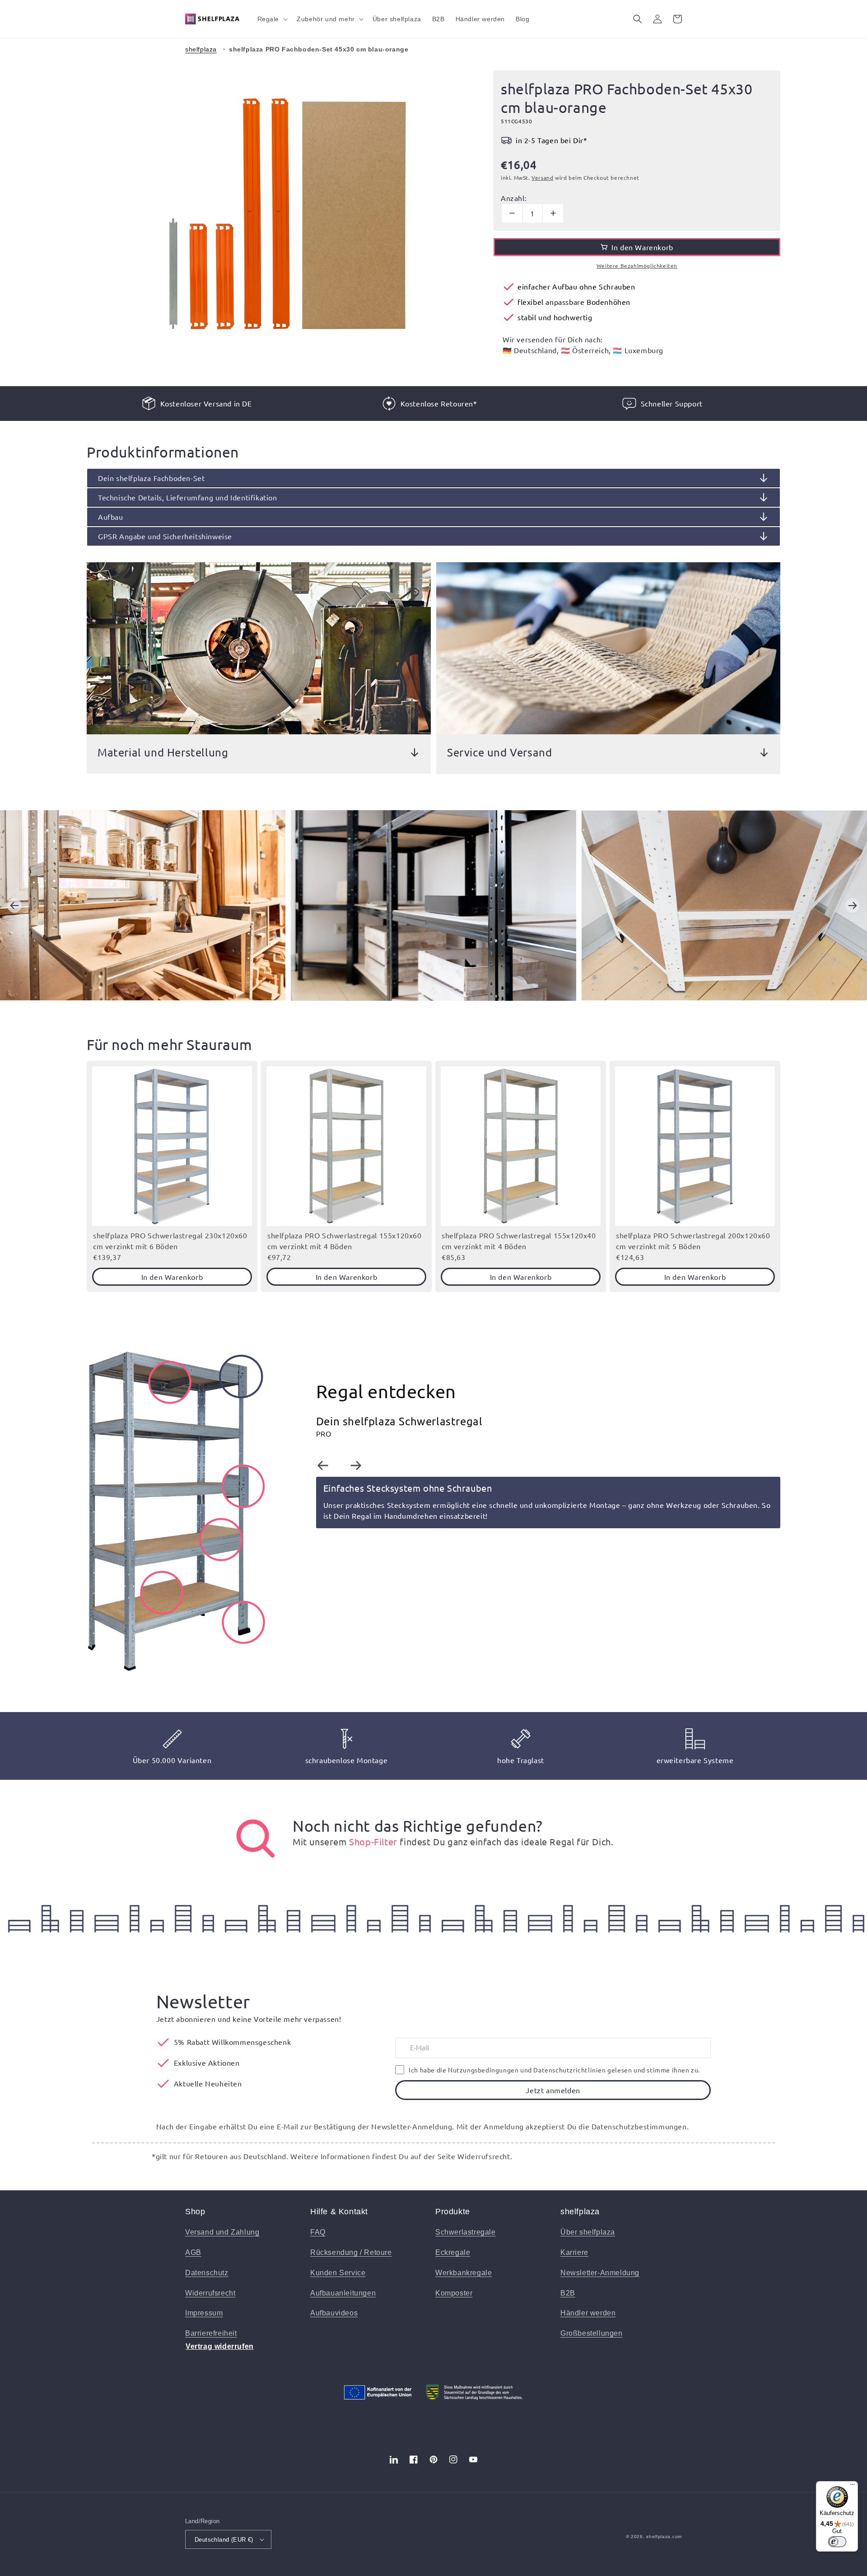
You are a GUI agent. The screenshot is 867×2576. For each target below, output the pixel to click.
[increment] (553, 213)
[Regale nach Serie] (256, 1839)
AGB (193, 2252)
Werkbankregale (464, 2273)
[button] (272, 19)
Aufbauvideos (334, 2313)
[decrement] (512, 213)
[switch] (837, 2542)
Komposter (454, 2293)
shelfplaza (201, 49)
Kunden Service (338, 2273)
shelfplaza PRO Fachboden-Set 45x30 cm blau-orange (319, 49)
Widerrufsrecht (210, 2293)
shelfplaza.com (664, 2536)
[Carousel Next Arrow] (853, 905)
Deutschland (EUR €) (224, 2540)
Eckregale (453, 2252)
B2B (568, 2293)
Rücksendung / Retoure (351, 2252)
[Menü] (853, 2487)
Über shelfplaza (588, 2232)
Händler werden (588, 2313)
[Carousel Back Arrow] (14, 905)
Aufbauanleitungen (343, 2293)
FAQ (318, 2232)
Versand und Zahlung (222, 2232)
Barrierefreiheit (211, 2333)
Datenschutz (207, 2273)
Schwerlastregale (466, 2232)
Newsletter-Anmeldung (600, 2273)
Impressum (204, 2313)
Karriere (574, 2252)
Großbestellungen (592, 2333)
